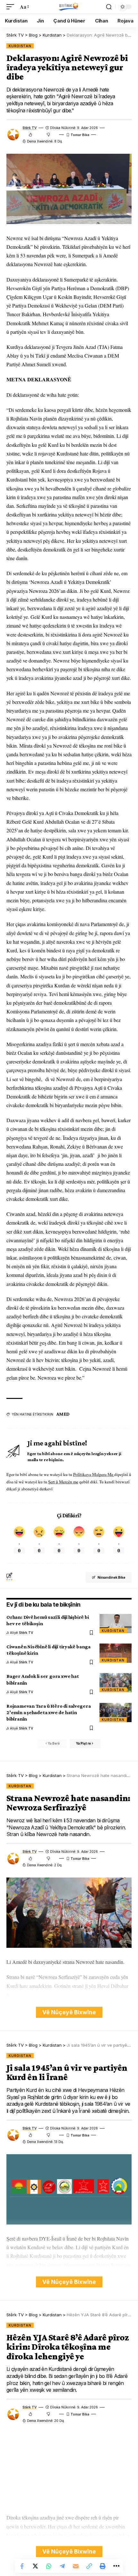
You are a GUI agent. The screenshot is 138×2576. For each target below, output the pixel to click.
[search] (109, 7)
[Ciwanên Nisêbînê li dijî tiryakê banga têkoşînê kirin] (116, 1653)
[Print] (103, 2566)
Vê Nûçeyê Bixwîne (69, 2012)
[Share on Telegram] (62, 2566)
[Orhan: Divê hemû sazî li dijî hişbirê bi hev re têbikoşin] (116, 1624)
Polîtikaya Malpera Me (94, 1474)
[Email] (76, 2566)
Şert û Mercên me (63, 1482)
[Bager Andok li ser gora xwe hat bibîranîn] (116, 1683)
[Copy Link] (89, 2566)
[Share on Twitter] (35, 2566)
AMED (63, 1414)
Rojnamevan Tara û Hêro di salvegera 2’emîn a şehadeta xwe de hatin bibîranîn (49, 1712)
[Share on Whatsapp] (49, 2566)
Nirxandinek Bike (111, 1577)
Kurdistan (20, 46)
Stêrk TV (30, 128)
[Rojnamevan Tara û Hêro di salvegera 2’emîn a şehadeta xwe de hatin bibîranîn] (116, 1713)
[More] (116, 2566)
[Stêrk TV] (69, 7)
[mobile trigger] (12, 7)
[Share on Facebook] (22, 2566)
